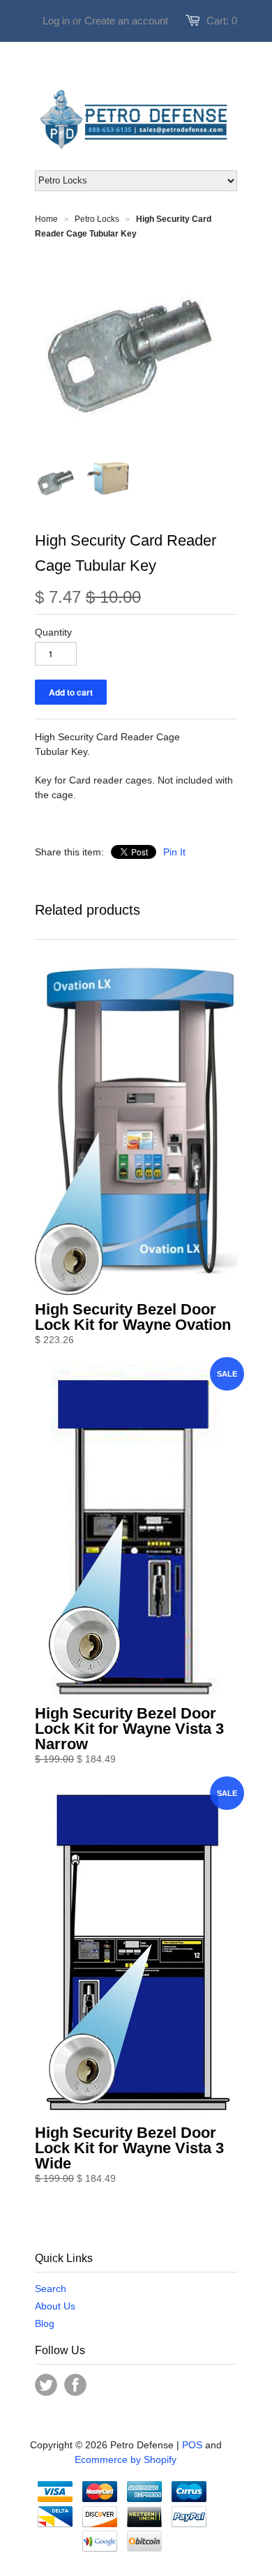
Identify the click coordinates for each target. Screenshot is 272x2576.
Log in (56, 21)
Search (51, 2289)
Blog (45, 2323)
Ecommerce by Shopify (126, 2459)
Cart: (222, 21)
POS (192, 2445)
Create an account (126, 21)
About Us (55, 2306)
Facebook (75, 2385)
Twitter (46, 2385)
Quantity (53, 632)
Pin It (174, 852)
